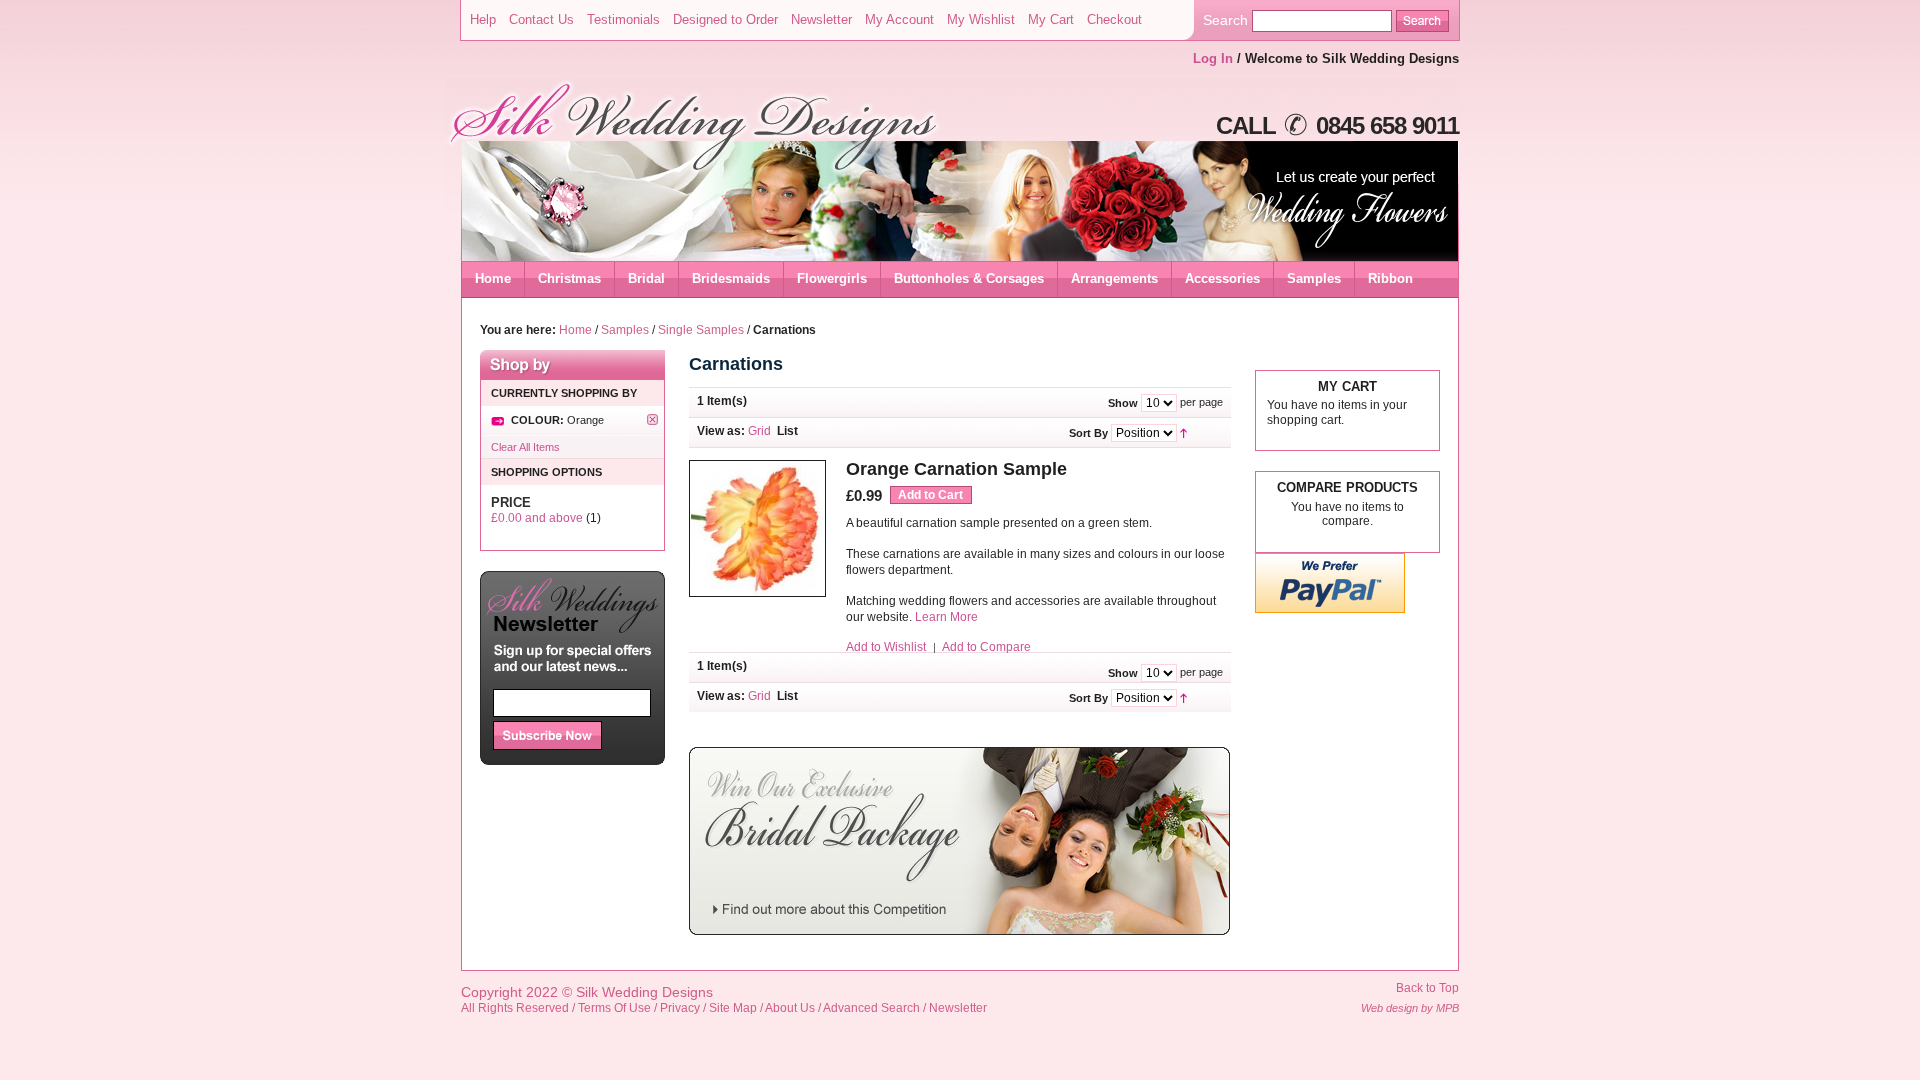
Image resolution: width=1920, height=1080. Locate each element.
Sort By (1088, 432)
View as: (721, 431)
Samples (625, 330)
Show (1123, 402)
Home (493, 278)
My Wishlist (981, 19)
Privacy (680, 1008)
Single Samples (701, 330)
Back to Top (1427, 988)
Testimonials (623, 19)
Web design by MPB (1410, 1008)
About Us (790, 1008)
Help (483, 19)
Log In (1213, 58)
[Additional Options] (1330, 609)
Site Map (733, 1008)
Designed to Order (725, 19)
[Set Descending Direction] (1183, 432)
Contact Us (541, 19)
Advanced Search (871, 1008)
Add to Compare (986, 647)
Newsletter (821, 19)
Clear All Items (525, 447)
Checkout (1114, 19)
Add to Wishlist (886, 647)
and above (537, 518)
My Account (899, 19)
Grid (759, 431)
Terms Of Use (614, 1008)
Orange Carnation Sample (956, 469)
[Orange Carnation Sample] (757, 593)
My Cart (1051, 19)
